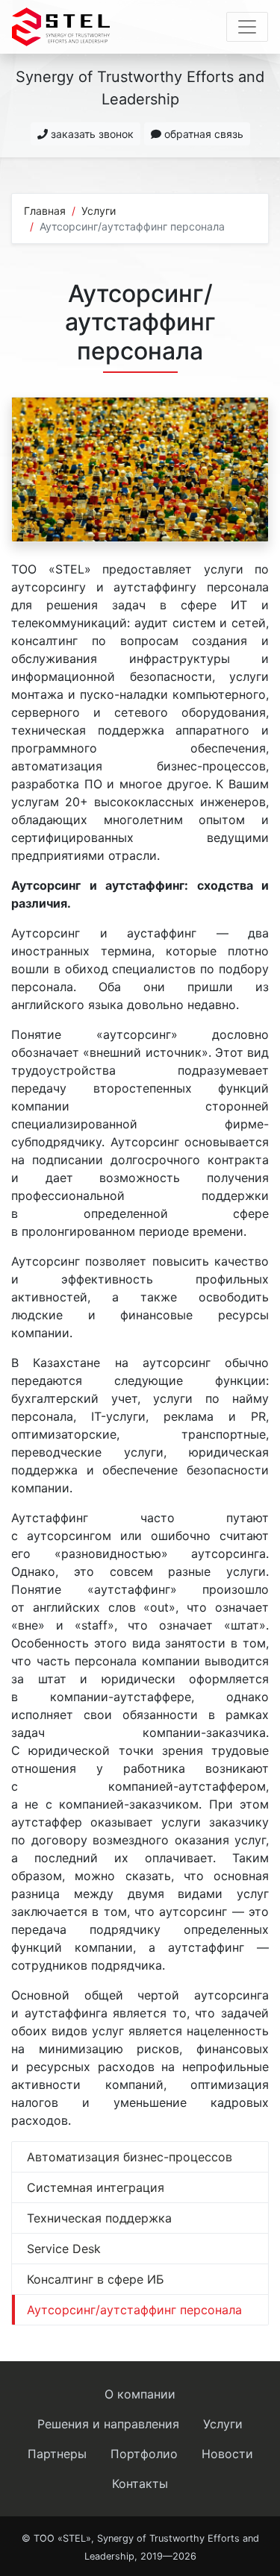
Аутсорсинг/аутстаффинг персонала (134, 2310)
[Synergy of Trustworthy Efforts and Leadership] (61, 27)
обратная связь (202, 134)
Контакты (140, 2484)
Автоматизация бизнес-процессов (130, 2157)
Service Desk (64, 2249)
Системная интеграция (96, 2187)
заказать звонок (91, 134)
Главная (45, 211)
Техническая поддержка (99, 2218)
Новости (227, 2454)
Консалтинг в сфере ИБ (96, 2279)
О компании (140, 2394)
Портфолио (144, 2454)
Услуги (99, 211)
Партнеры (57, 2454)
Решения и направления (108, 2424)
